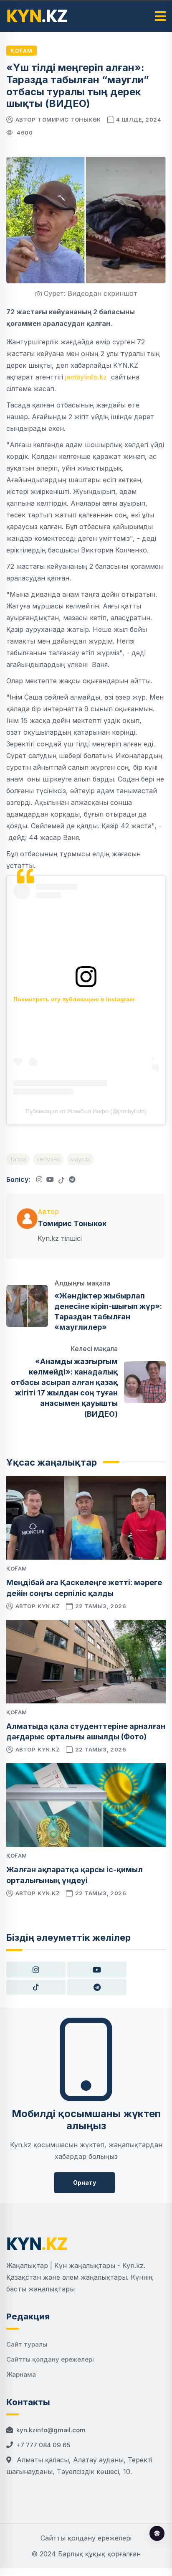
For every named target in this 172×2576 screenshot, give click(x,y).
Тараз (18, 1159)
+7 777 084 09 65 (43, 2445)
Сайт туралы (27, 2344)
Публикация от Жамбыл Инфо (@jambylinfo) (86, 1111)
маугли (80, 1159)
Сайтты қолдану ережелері (50, 2359)
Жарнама (21, 2374)
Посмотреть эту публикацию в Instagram (74, 999)
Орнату (85, 2183)
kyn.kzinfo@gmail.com (51, 2430)
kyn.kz (49, 1606)
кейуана (48, 1159)
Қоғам (21, 51)
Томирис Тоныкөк (69, 120)
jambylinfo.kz (87, 377)
